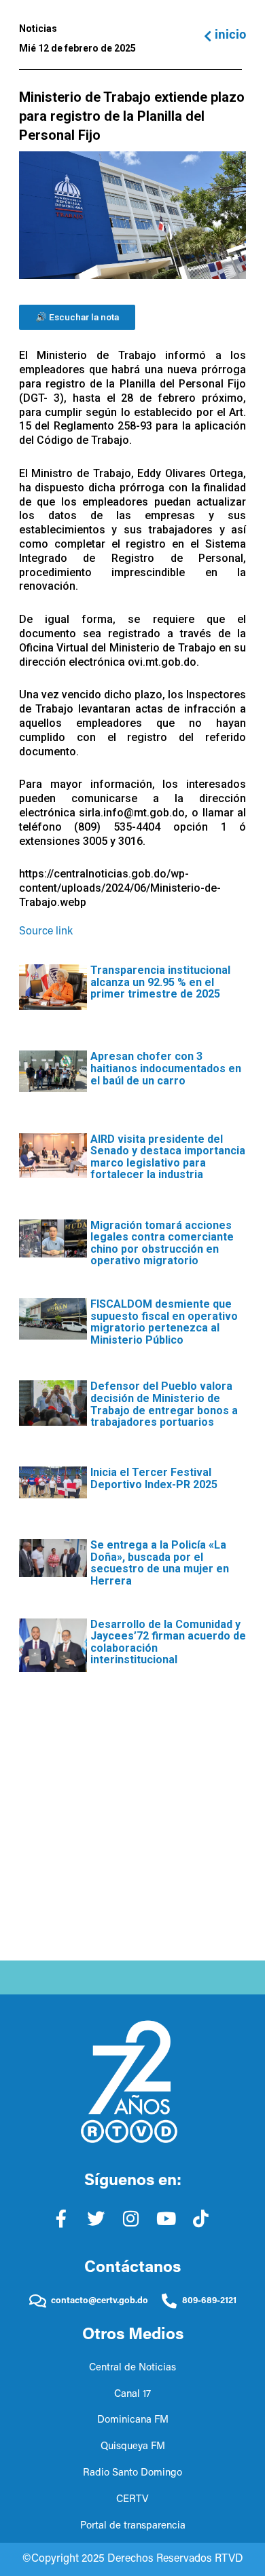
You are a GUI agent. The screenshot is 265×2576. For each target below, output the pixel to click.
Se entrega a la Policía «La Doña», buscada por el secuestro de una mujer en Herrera (160, 1563)
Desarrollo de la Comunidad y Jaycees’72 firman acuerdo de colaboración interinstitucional (168, 1642)
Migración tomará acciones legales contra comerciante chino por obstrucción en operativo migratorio (162, 1243)
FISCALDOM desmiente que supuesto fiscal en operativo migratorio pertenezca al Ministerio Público (164, 1322)
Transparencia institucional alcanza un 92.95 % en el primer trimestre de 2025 (160, 982)
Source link (46, 932)
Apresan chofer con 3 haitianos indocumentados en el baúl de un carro (166, 1068)
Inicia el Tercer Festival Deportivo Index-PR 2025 (154, 1478)
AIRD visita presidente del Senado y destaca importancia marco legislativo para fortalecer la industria (168, 1157)
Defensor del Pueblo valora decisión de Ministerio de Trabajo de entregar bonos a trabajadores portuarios (164, 1404)
